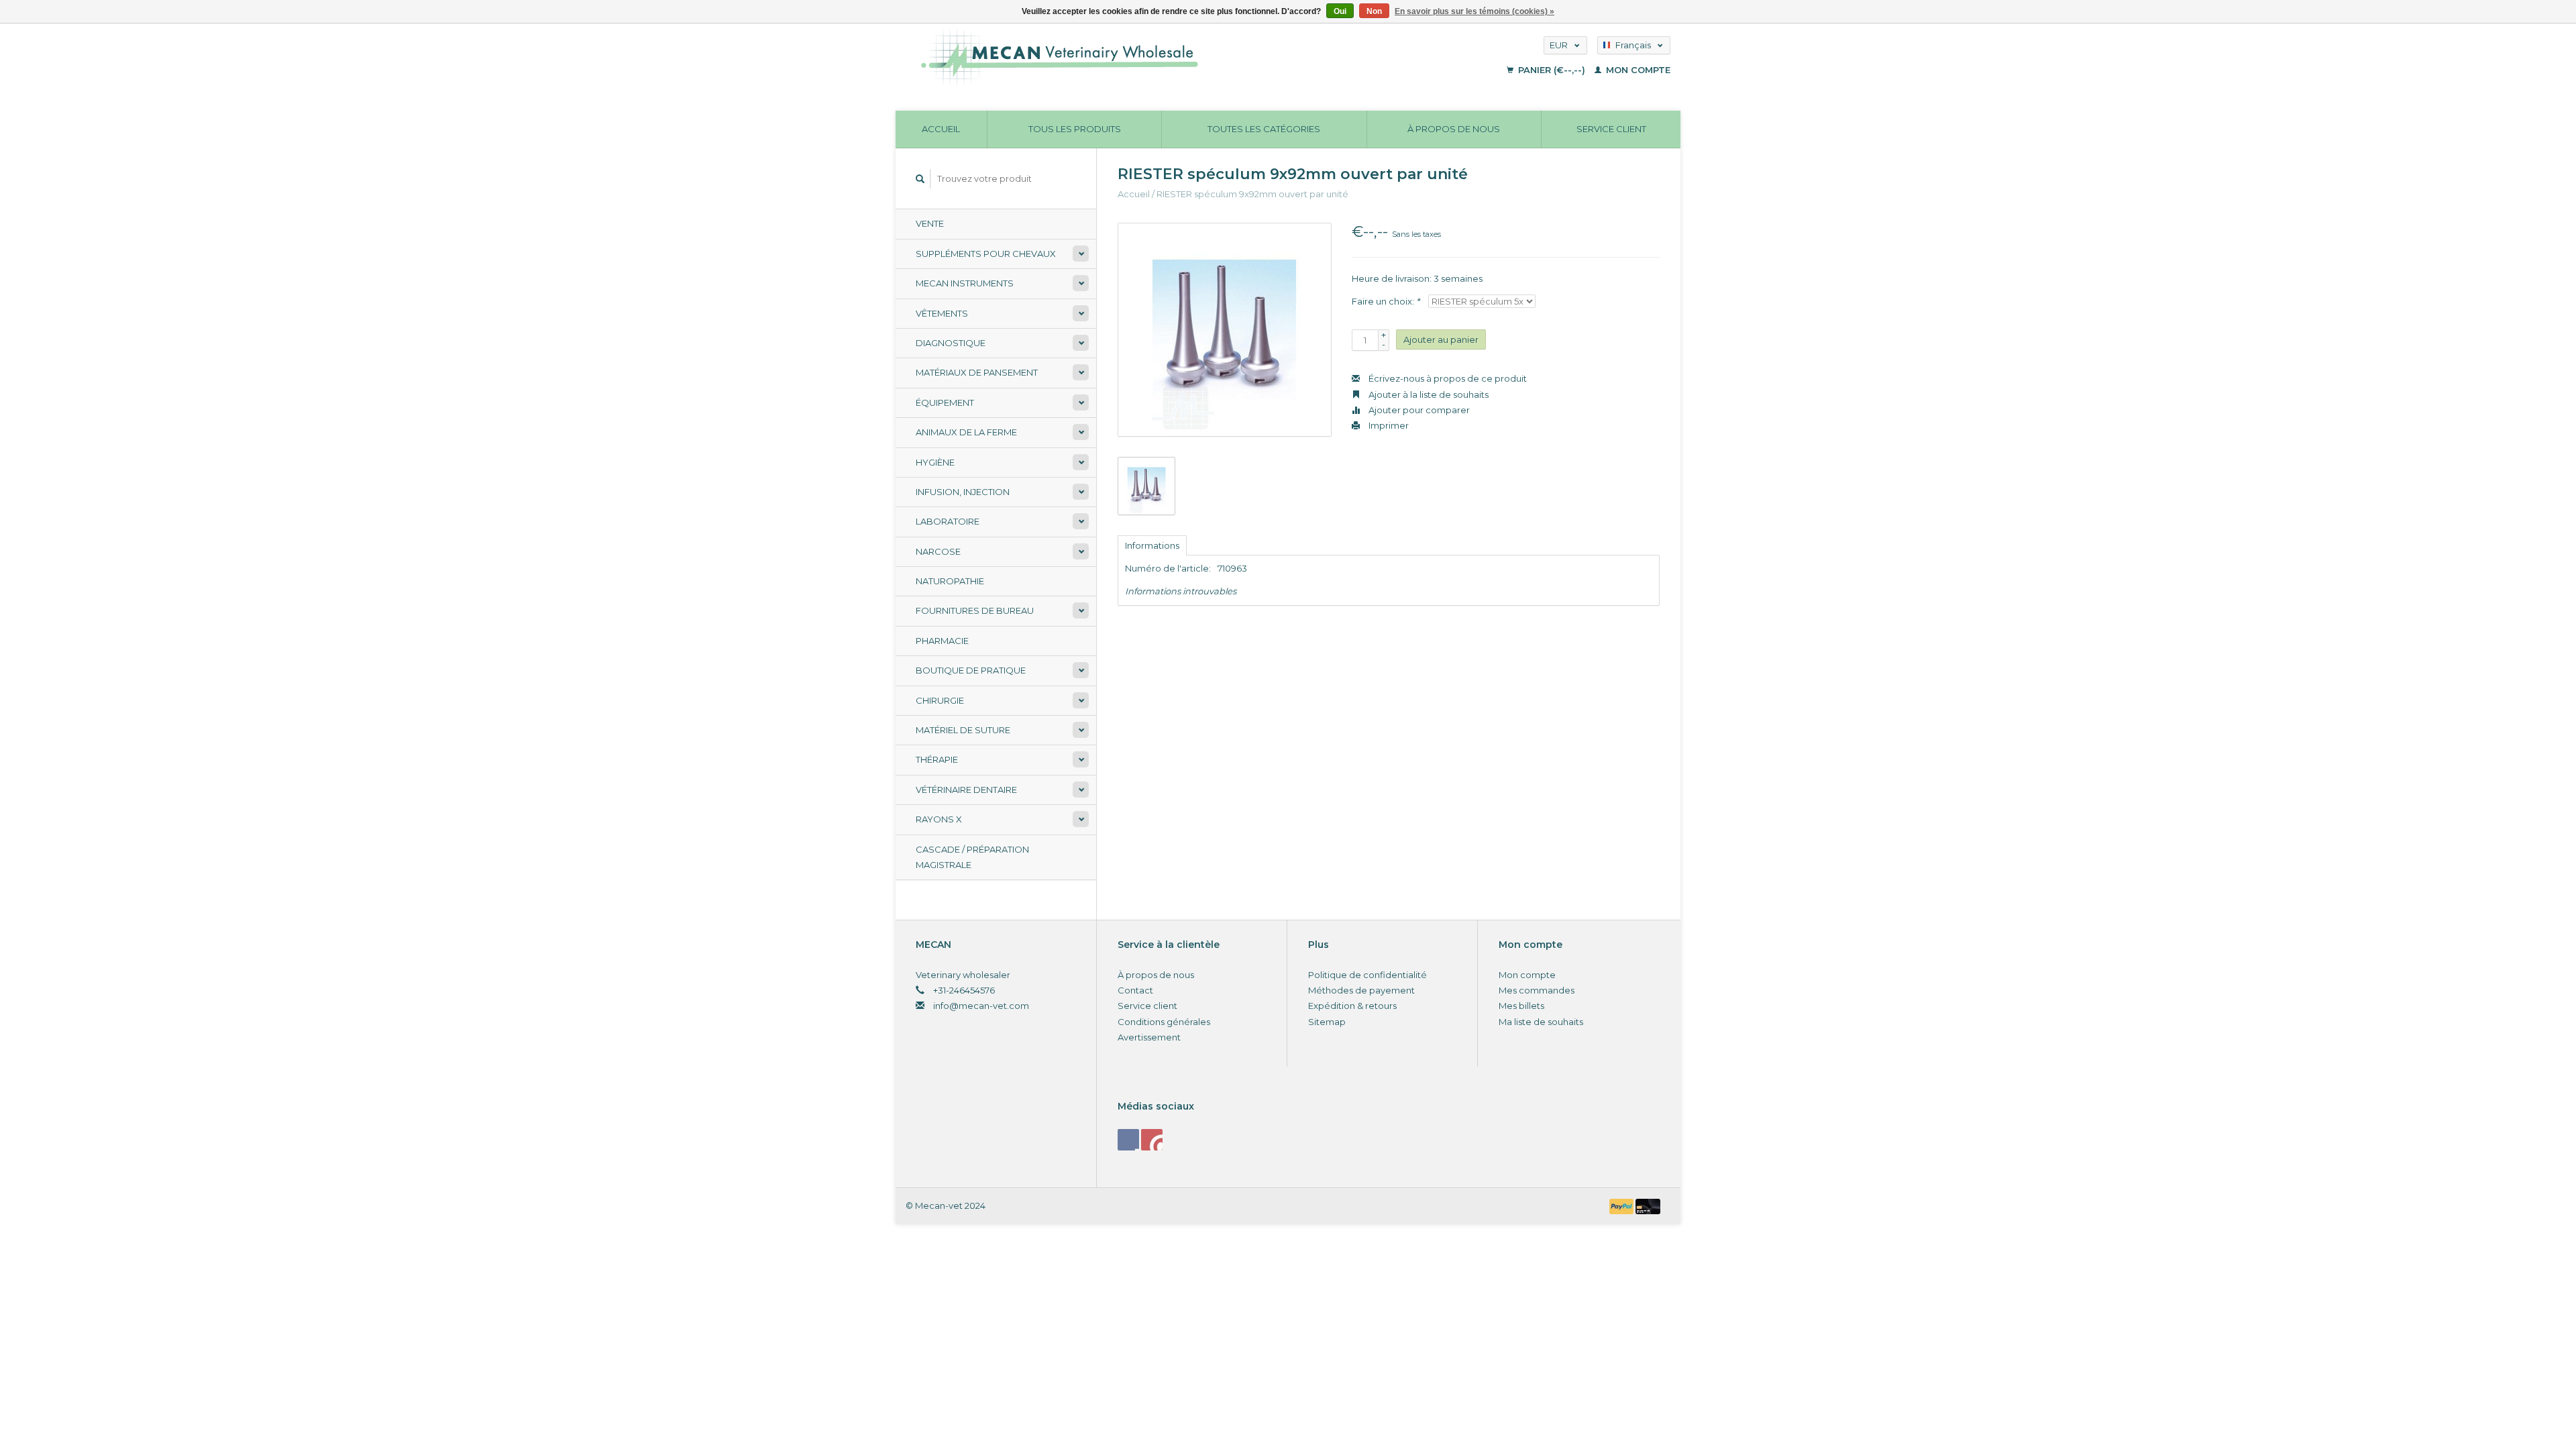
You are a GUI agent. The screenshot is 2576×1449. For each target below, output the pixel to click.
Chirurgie (940, 700)
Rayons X (939, 819)
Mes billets (1521, 1006)
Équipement (945, 402)
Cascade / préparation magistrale (972, 857)
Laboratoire (948, 521)
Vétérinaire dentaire (966, 790)
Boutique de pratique (971, 670)
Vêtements (942, 313)
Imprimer (1388, 425)
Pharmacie (942, 641)
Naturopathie (950, 581)
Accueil (941, 129)
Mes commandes (1537, 990)
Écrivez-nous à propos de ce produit (1447, 378)
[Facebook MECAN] (1128, 1140)
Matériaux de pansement (977, 372)
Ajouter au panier (1441, 339)
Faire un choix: (1386, 301)
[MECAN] (1163, 57)
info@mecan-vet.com (981, 1006)
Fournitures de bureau (975, 610)
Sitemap (1327, 1022)
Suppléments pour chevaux (986, 254)
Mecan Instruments (965, 283)
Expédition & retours (1352, 1006)
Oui (1340, 11)
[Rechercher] (920, 179)
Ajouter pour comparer (1418, 410)
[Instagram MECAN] (1152, 1140)
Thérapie (937, 759)
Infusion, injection (963, 492)
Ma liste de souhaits (1541, 1022)
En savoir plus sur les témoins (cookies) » (1474, 11)
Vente (930, 223)
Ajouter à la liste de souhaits (1428, 394)
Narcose (938, 551)
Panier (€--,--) (1552, 70)
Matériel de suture (963, 730)
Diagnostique (951, 343)
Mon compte (1637, 70)
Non (1374, 11)
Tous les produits (1075, 129)
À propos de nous (1454, 129)
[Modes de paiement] (1623, 1205)
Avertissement (1149, 1037)
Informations (1152, 545)
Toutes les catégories (1264, 129)
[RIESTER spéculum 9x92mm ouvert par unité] (1225, 330)
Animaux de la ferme (966, 432)
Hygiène (935, 462)
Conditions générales (1164, 1022)
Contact (1135, 990)
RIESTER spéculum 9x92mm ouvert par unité (1252, 194)
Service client (1611, 129)
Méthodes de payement (1361, 990)
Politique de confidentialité (1367, 975)
